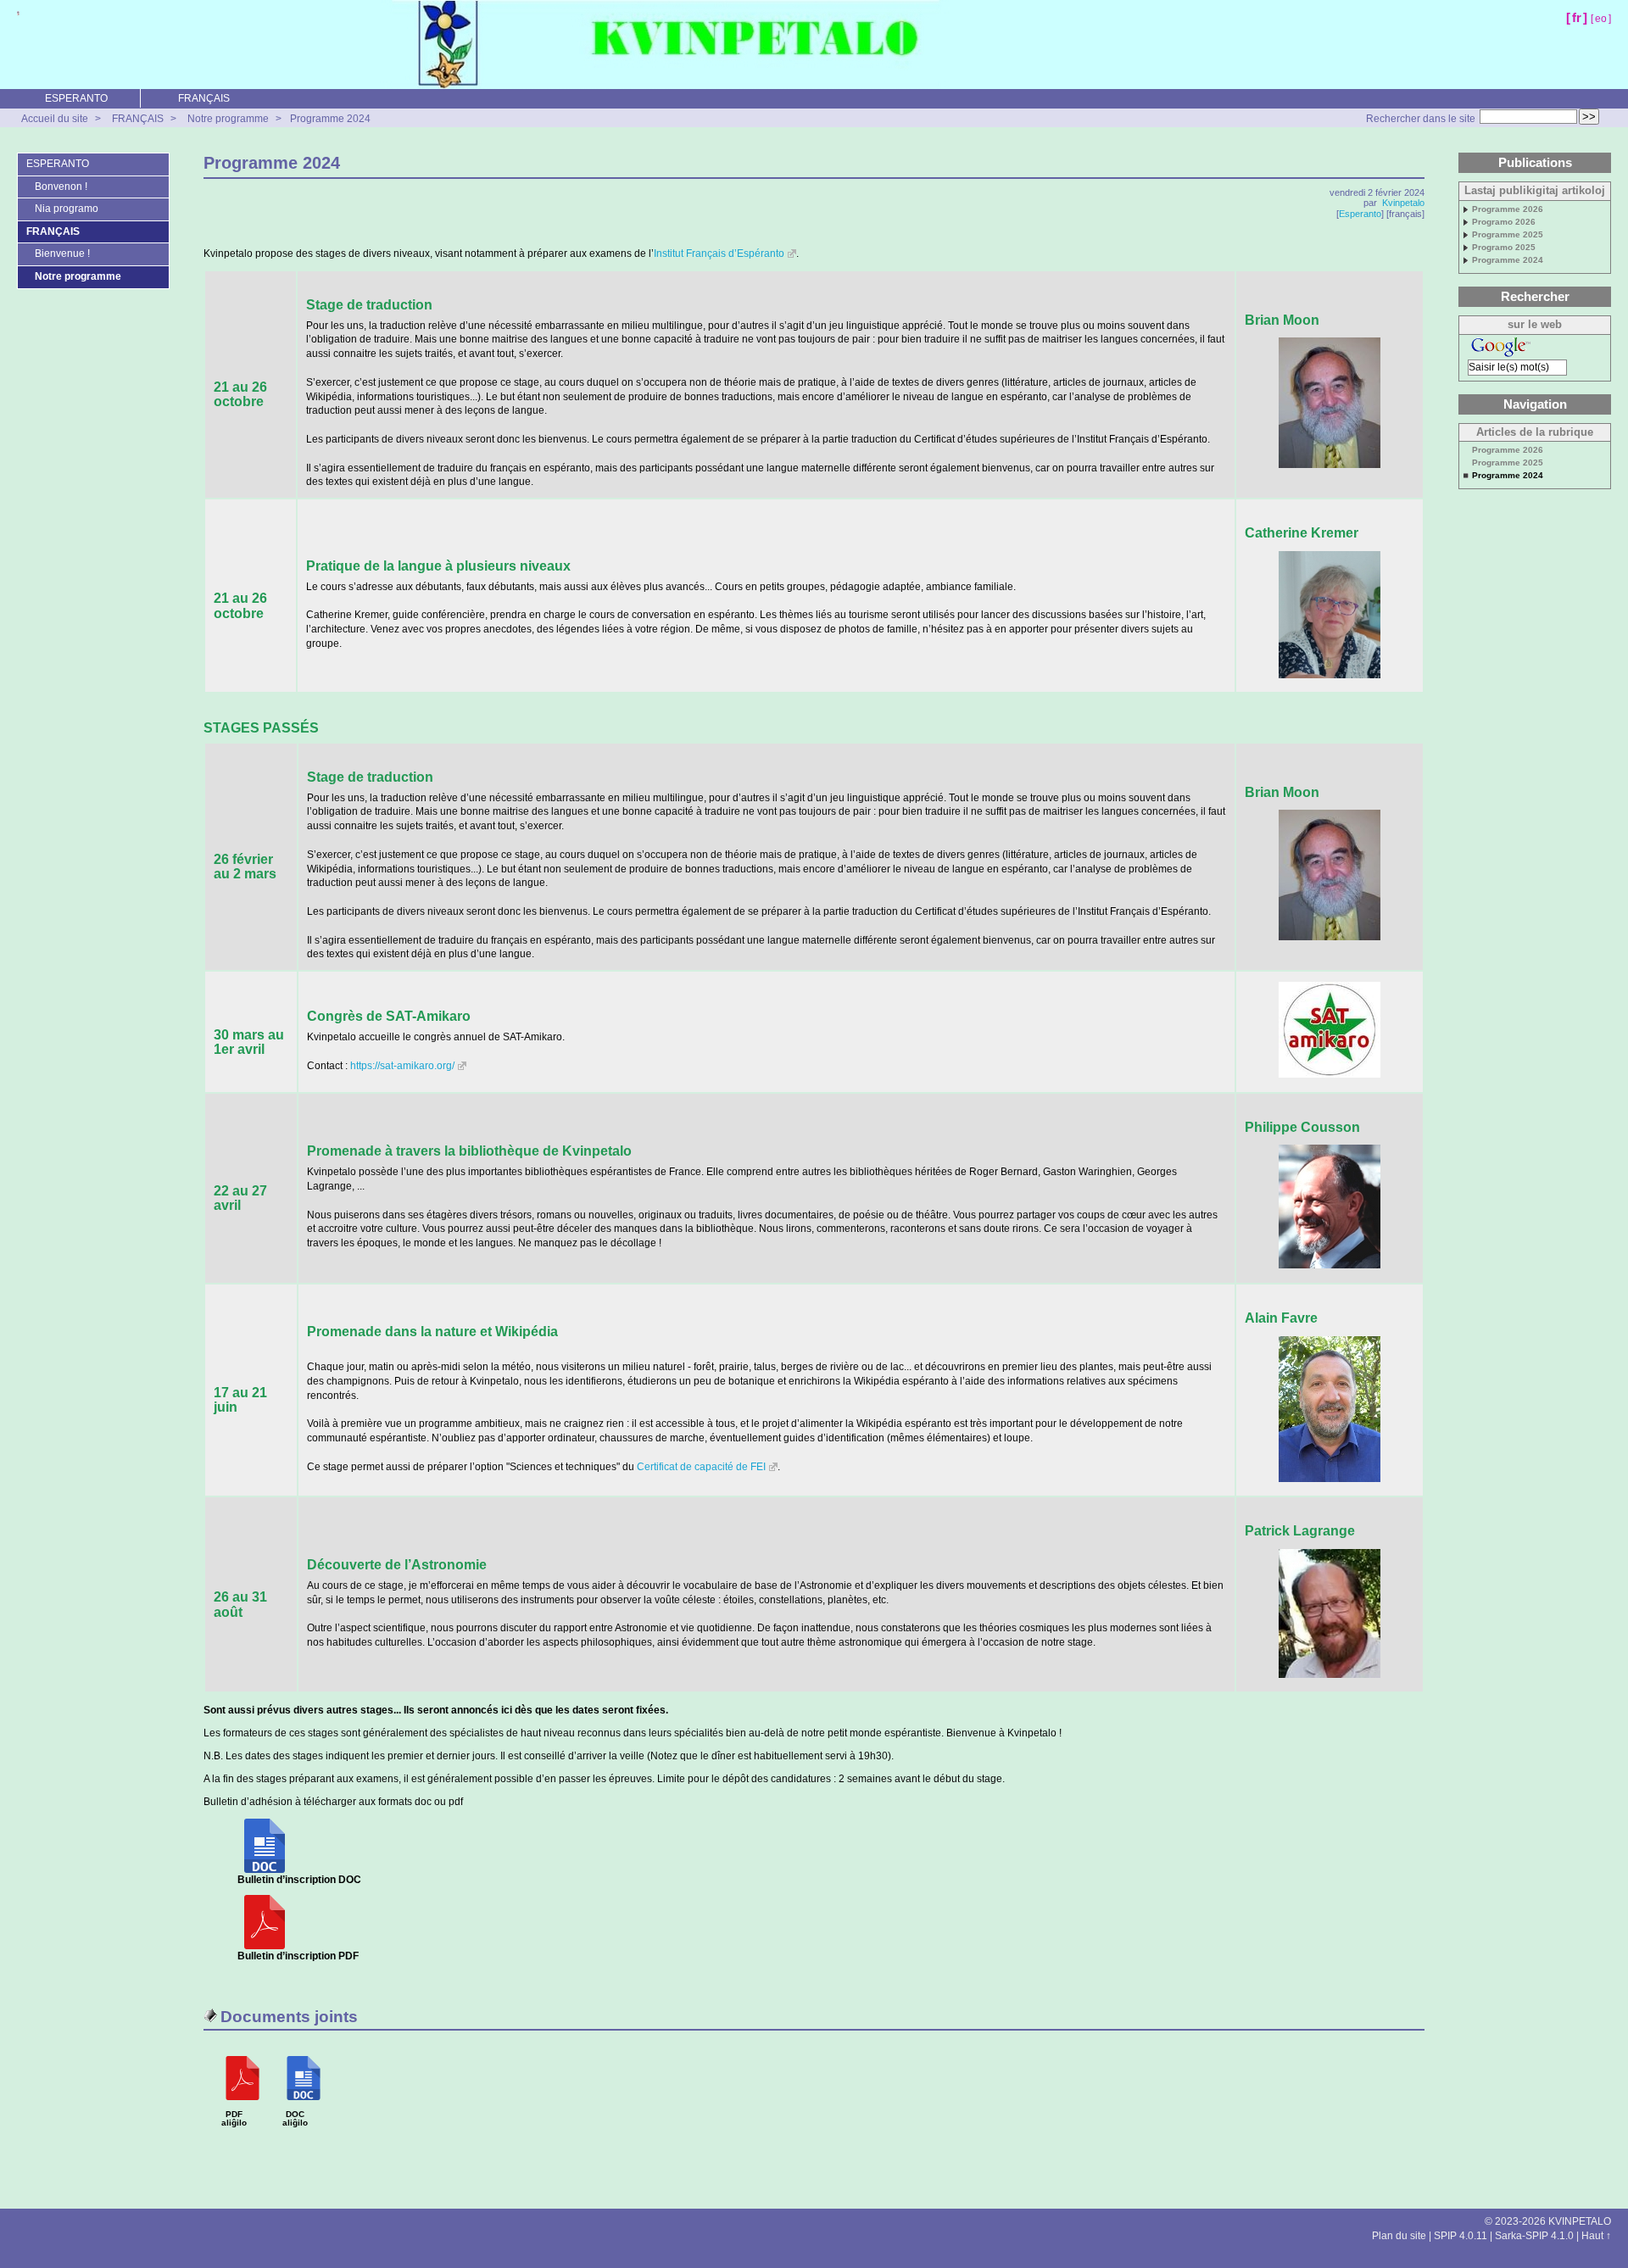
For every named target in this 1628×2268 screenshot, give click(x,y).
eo (1601, 19)
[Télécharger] (243, 2106)
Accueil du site (55, 119)
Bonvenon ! (61, 187)
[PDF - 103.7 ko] (265, 1946)
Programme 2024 (330, 119)
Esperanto (1360, 214)
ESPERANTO (76, 98)
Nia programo (67, 209)
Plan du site (1399, 2236)
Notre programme (228, 119)
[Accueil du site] (18, 13)
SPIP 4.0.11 (1461, 2236)
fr (1577, 17)
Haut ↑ (1596, 2236)
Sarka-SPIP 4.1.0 (1534, 2236)
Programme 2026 (1508, 209)
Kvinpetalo (1403, 203)
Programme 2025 (1508, 235)
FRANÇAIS (204, 98)
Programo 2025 (1504, 248)
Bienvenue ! (62, 254)
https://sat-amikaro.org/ (402, 1066)
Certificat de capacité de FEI (701, 1467)
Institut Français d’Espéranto (719, 254)
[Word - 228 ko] (265, 1870)
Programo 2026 (1504, 222)
